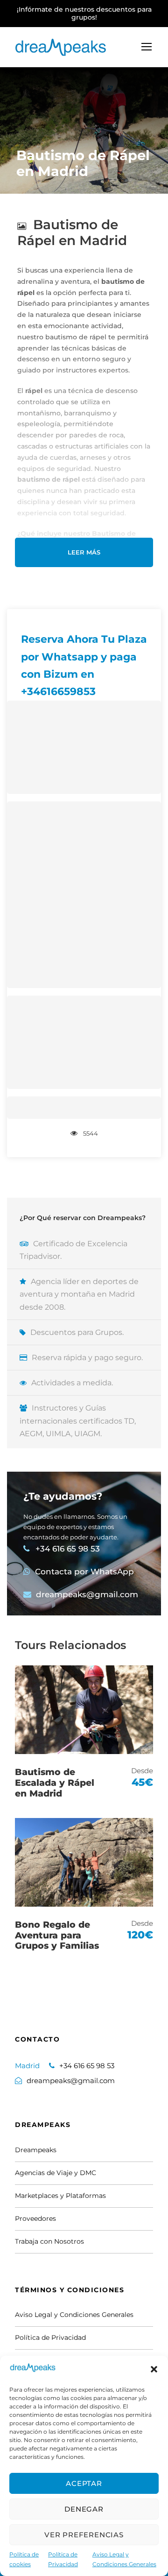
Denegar (84, 2509)
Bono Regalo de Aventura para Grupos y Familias (57, 1935)
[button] (154, 2369)
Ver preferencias (84, 2535)
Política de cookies (24, 2559)
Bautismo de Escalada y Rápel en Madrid (55, 1783)
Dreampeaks (36, 2150)
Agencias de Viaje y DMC (56, 2173)
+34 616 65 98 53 (68, 1549)
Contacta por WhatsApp (84, 1572)
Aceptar (84, 2483)
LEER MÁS (84, 552)
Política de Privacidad (63, 2559)
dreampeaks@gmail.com (87, 1594)
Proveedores (35, 2218)
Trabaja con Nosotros (49, 2241)
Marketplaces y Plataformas (60, 2196)
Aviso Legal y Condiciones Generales (124, 2559)
